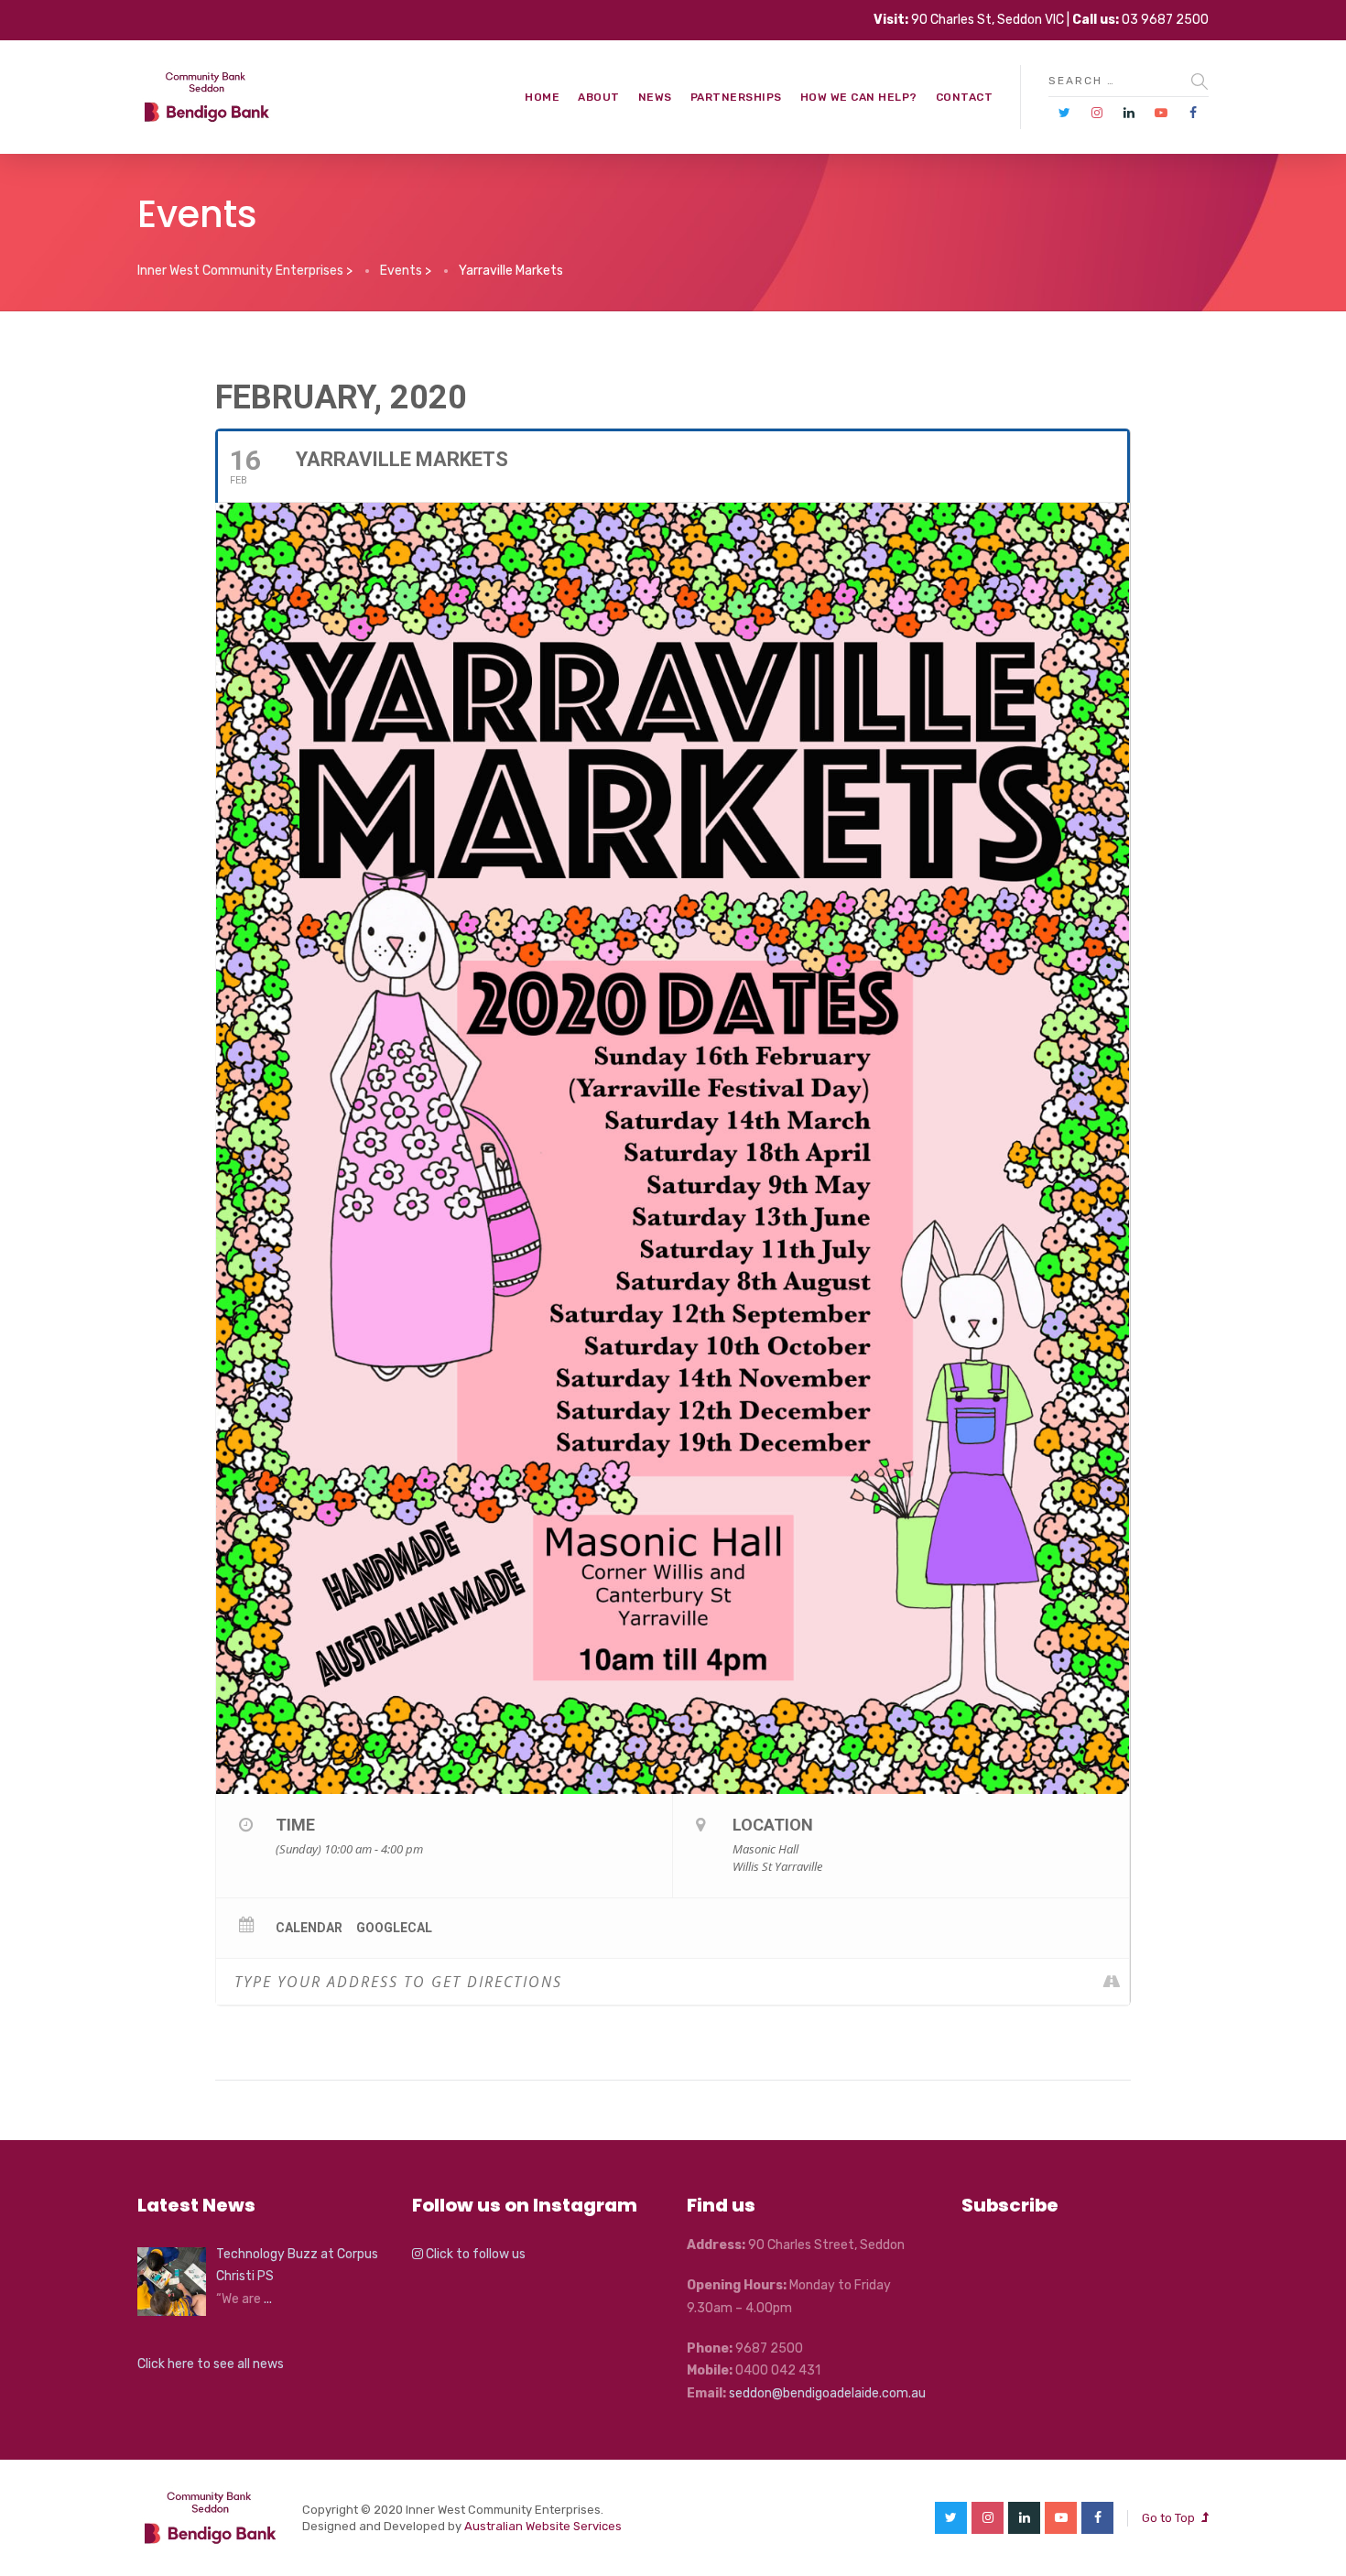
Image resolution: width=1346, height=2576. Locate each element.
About (599, 97)
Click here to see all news (211, 2364)
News (655, 97)
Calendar (309, 1928)
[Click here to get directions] (1115, 1982)
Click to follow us (474, 2254)
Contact (965, 97)
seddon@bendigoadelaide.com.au (827, 2393)
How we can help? (859, 97)
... (268, 2299)
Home (542, 97)
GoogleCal (394, 1928)
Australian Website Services (543, 2526)
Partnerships (736, 97)
